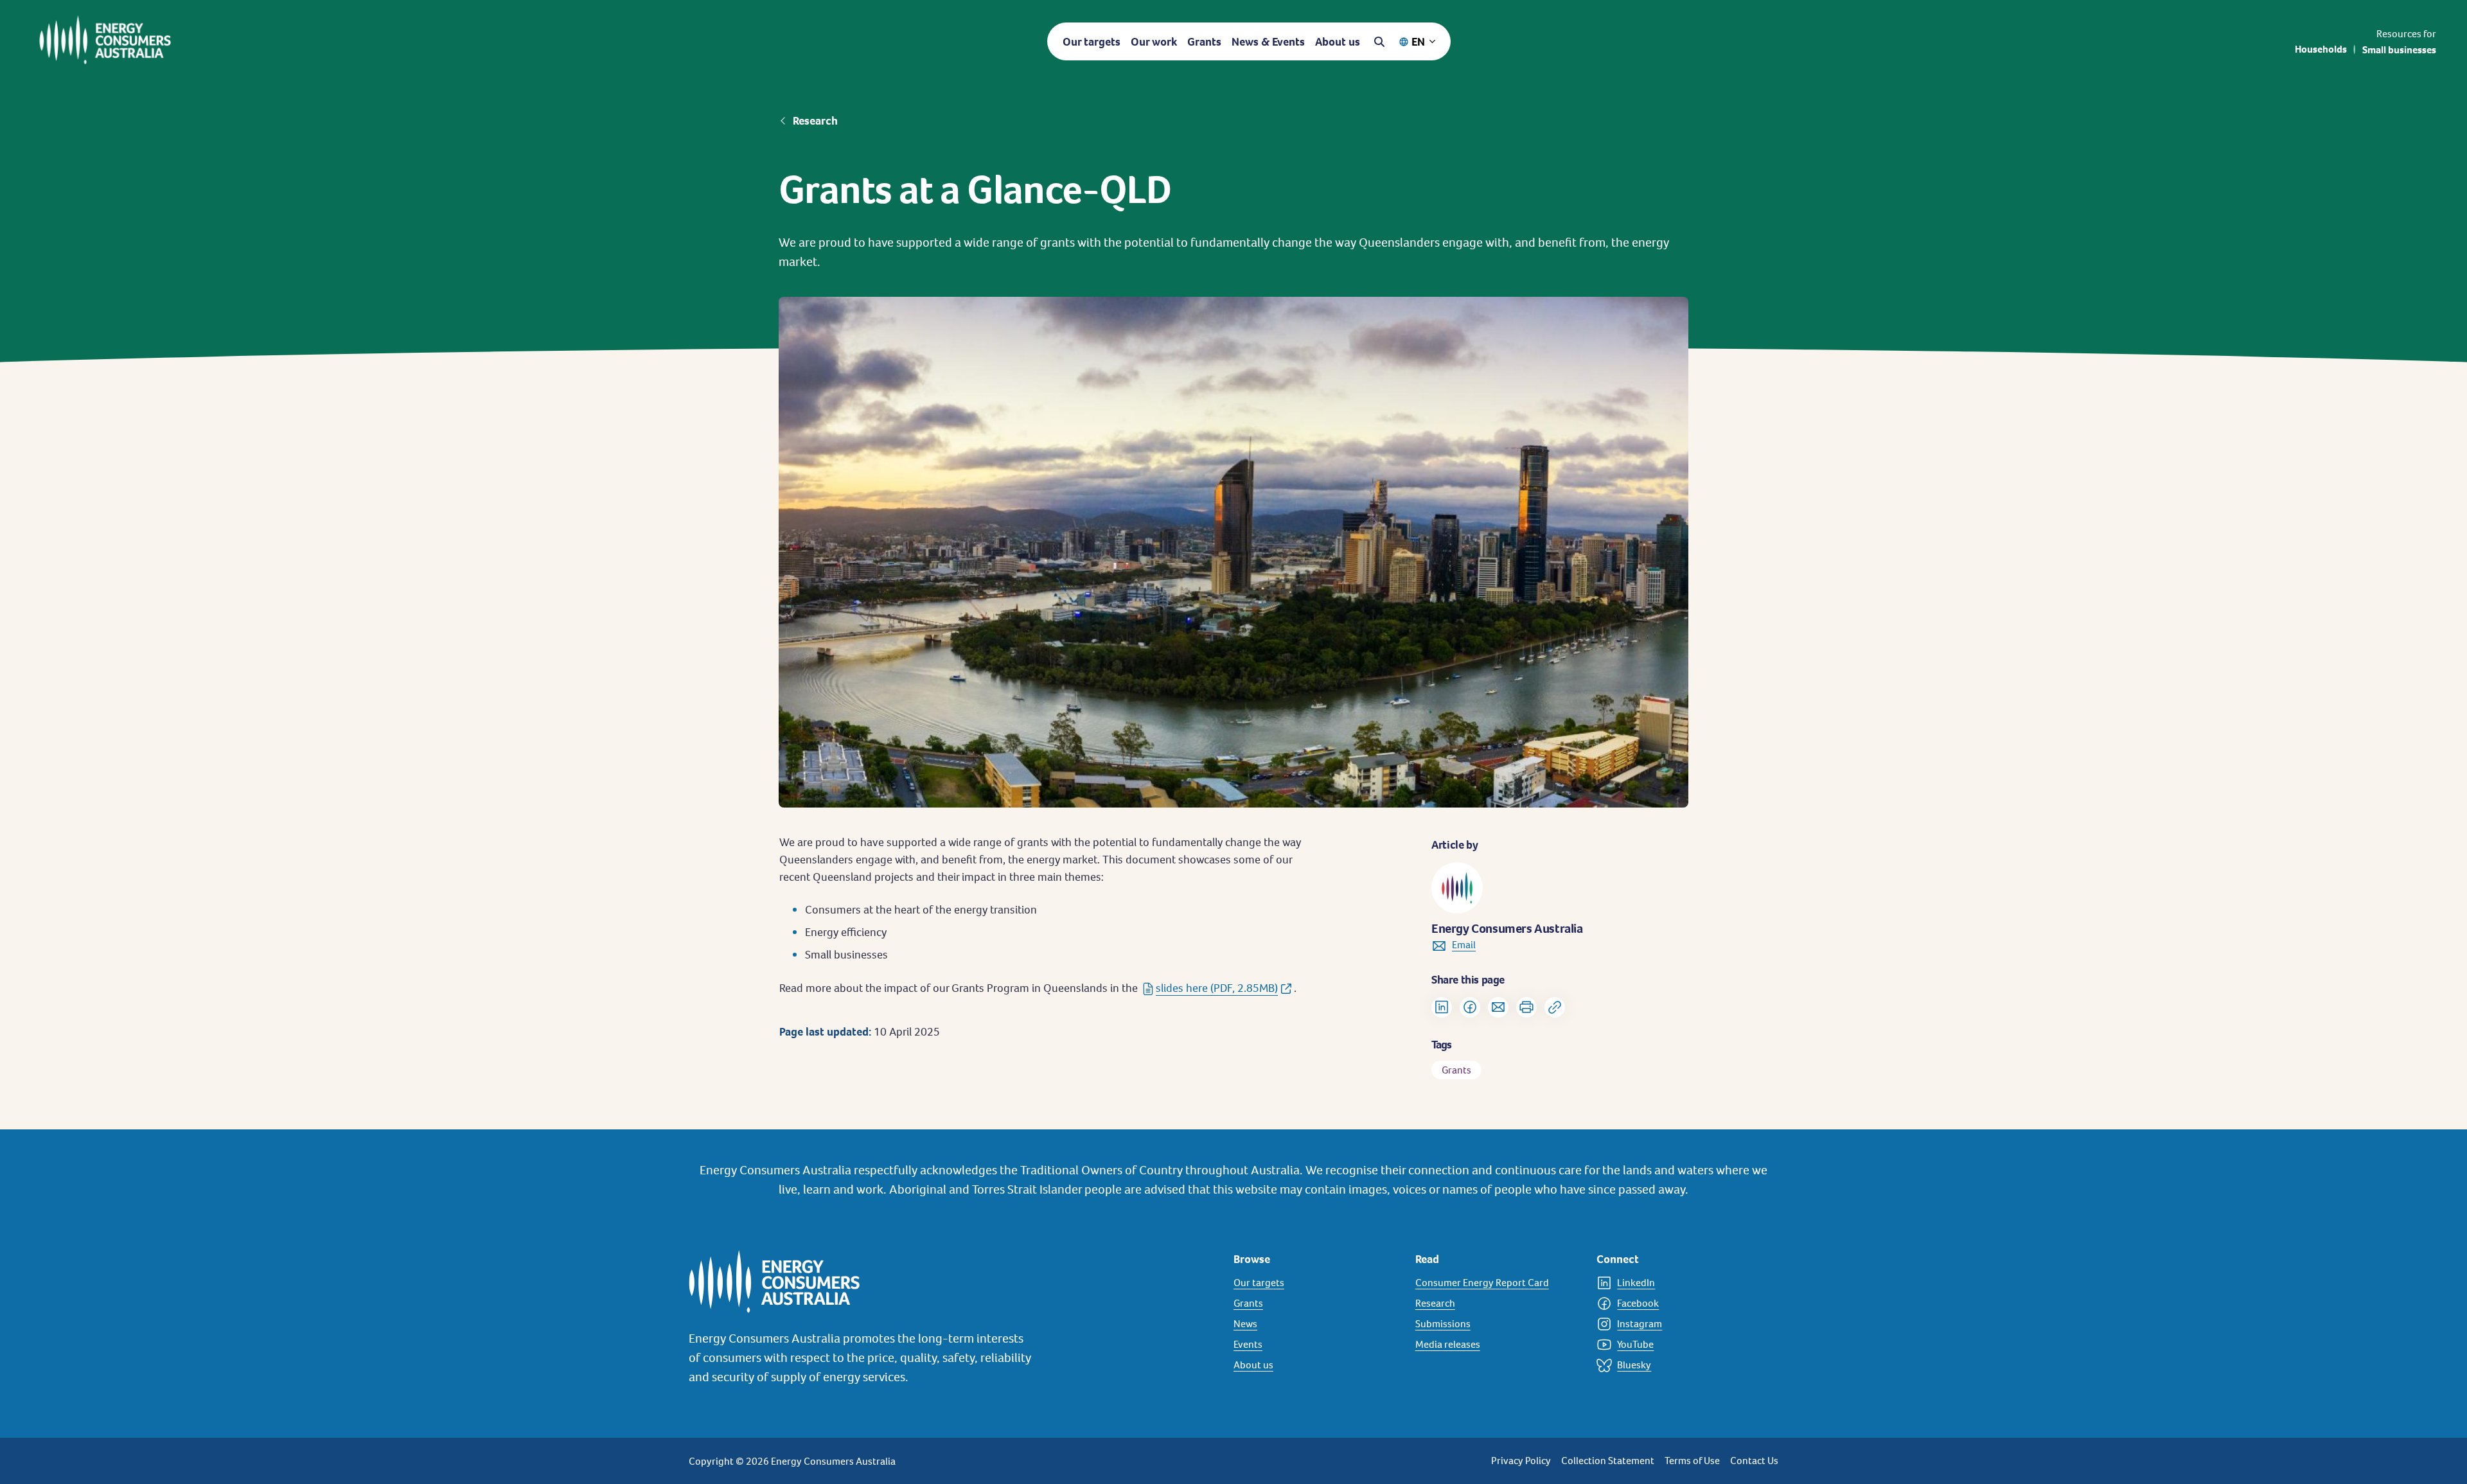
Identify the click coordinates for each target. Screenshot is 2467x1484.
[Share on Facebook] (1470, 1007)
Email (1464, 945)
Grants (1204, 41)
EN (1418, 41)
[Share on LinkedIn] (1442, 1007)
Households (2321, 49)
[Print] (1526, 1007)
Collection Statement (1608, 1461)
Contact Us (1754, 1461)
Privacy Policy (1521, 1461)
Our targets (1092, 41)
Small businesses (2399, 50)
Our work (1154, 41)
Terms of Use (1692, 1461)
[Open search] (1379, 42)
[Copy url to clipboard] (1555, 1007)
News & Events (1268, 41)
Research (815, 121)
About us (1338, 41)
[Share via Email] (1498, 1007)
